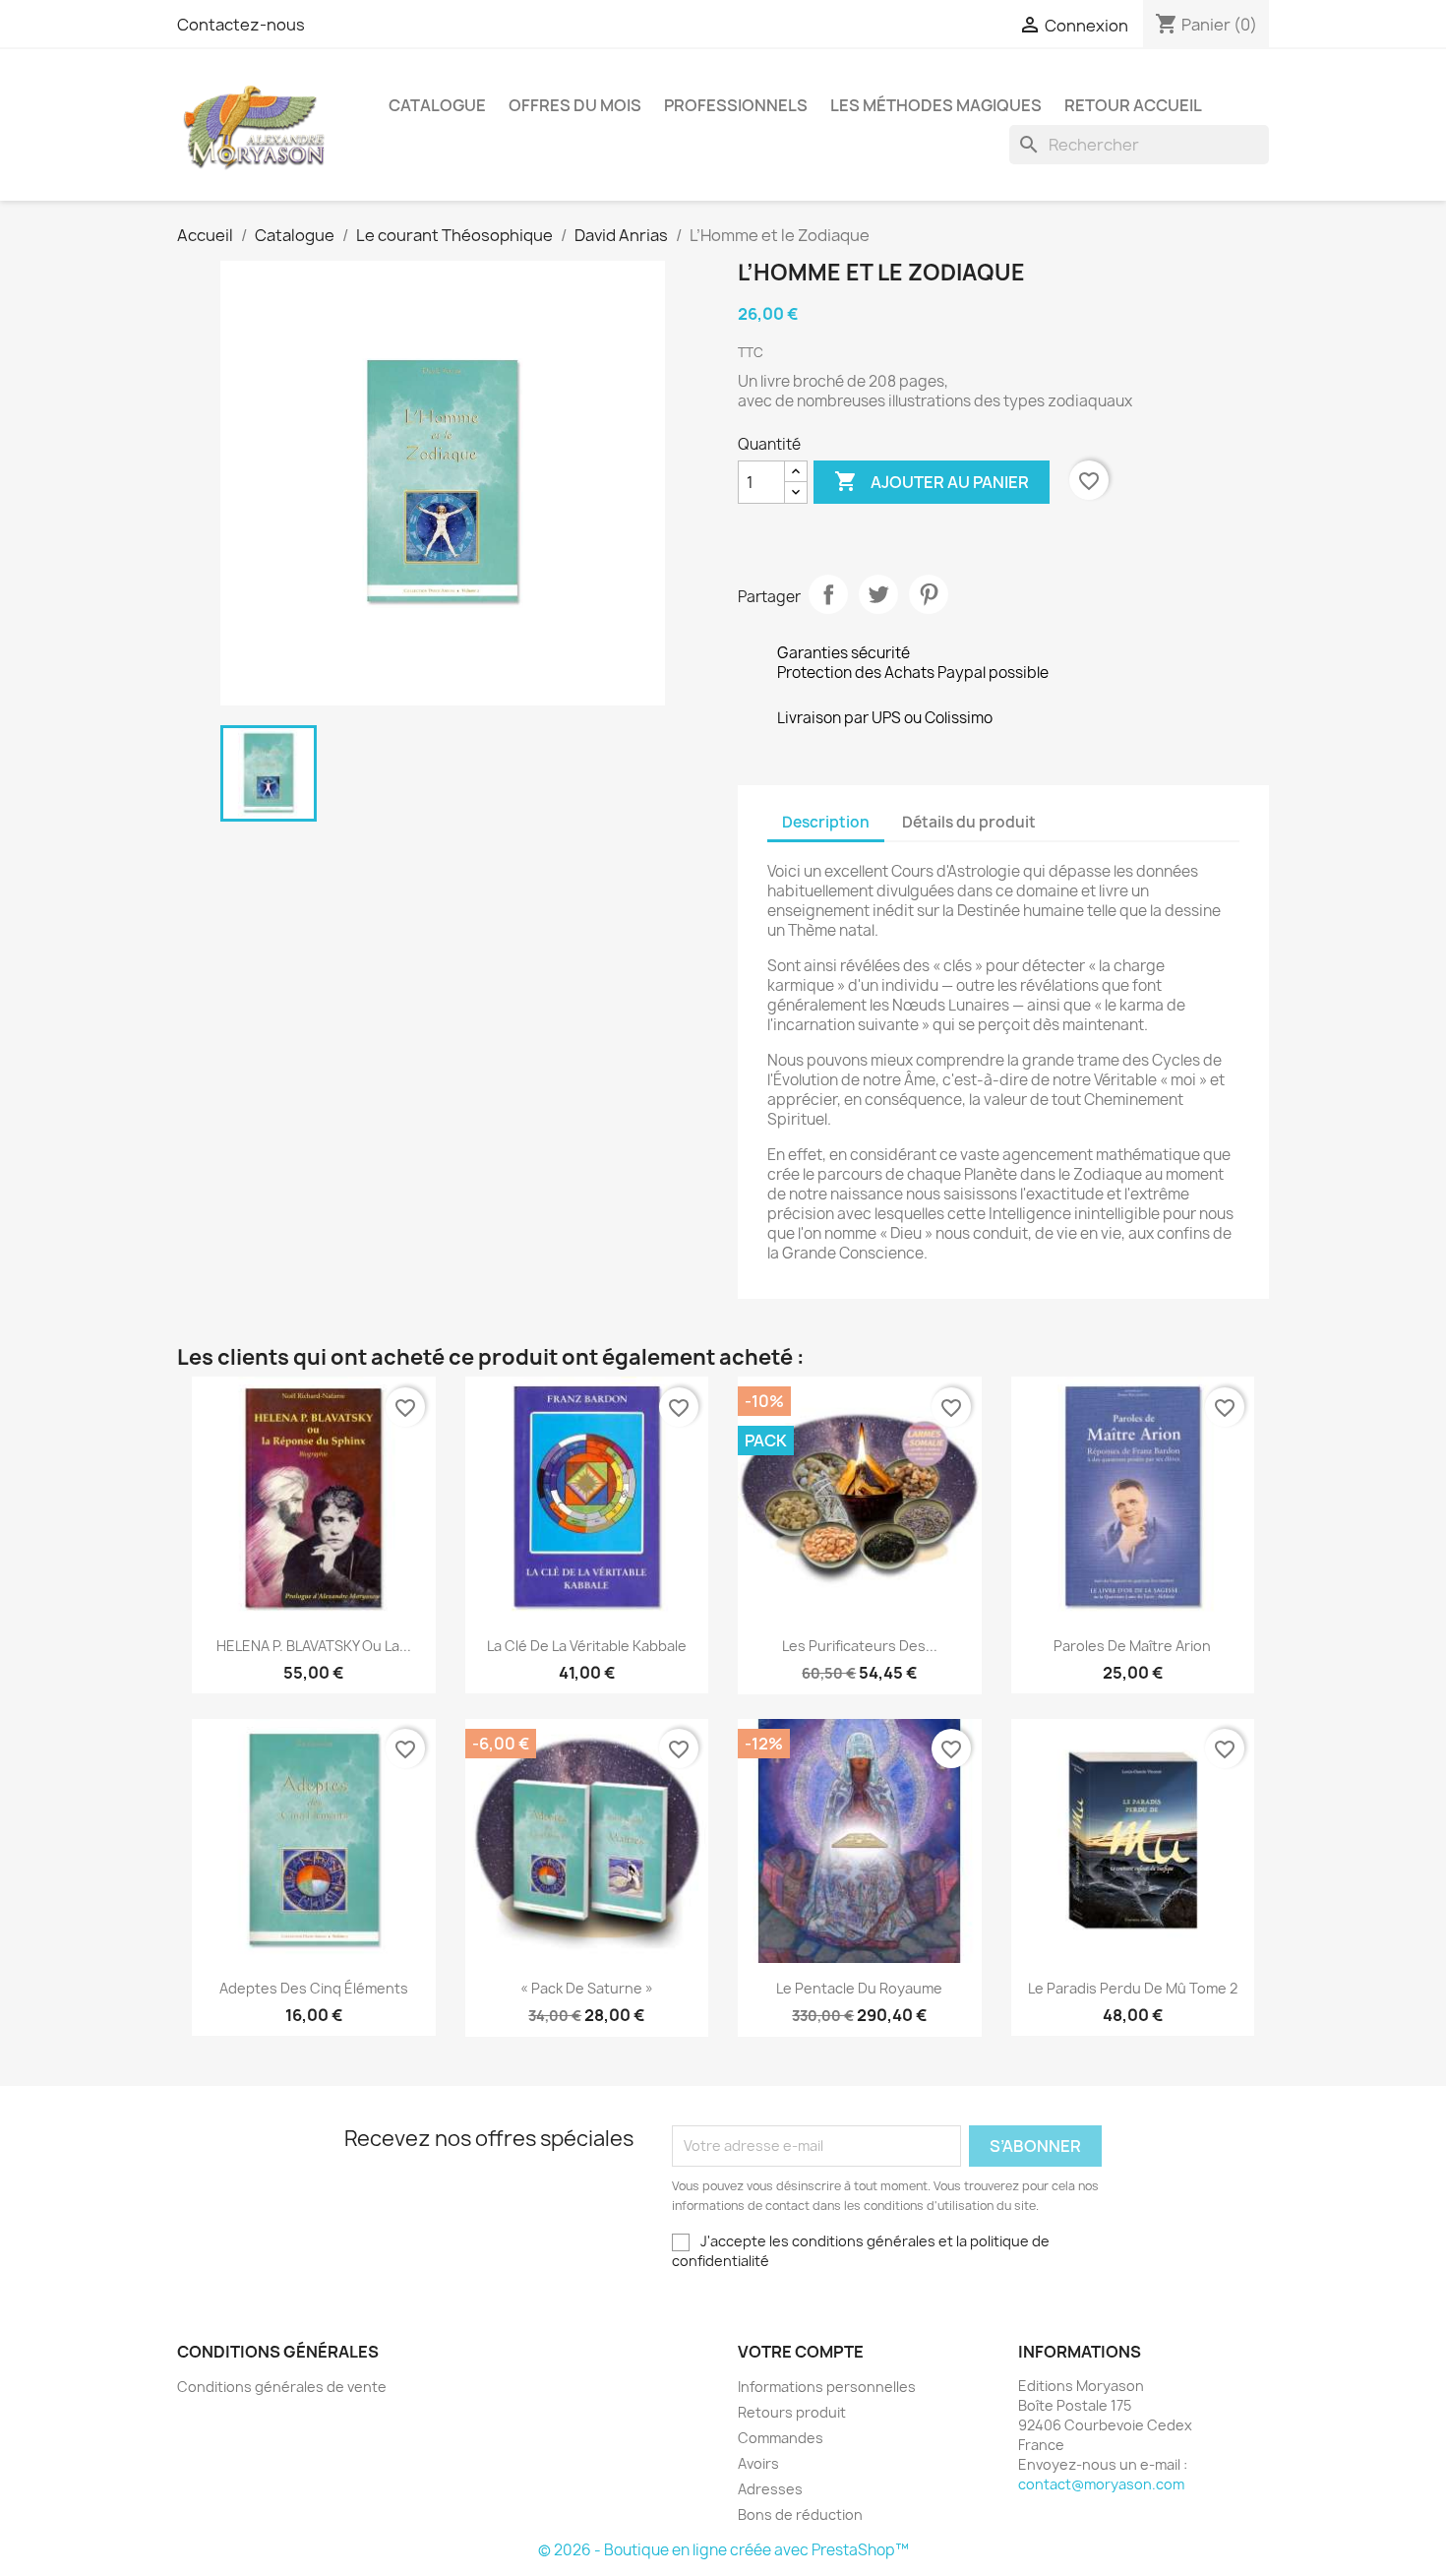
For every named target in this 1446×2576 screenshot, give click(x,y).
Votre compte (801, 2352)
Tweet (878, 594)
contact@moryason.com (1101, 2484)
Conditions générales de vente (282, 2387)
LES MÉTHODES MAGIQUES (936, 105)
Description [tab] (826, 822)
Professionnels (736, 105)
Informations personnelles (827, 2387)
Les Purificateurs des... (860, 1646)
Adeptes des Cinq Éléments (314, 1988)
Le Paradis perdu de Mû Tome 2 (1133, 1988)
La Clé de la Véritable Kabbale (587, 1646)
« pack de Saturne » (587, 1988)
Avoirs (758, 2463)
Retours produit (792, 2412)
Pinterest (929, 594)
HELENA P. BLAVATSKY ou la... (314, 1646)
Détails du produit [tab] (969, 822)
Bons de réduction (800, 2515)
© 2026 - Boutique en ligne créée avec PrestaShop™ (723, 2550)
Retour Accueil (1133, 105)
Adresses (770, 2489)
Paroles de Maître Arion (1132, 1646)
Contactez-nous (241, 25)
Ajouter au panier (932, 481)
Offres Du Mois (575, 105)
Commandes (781, 2438)
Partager (828, 594)
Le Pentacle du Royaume (859, 1988)
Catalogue (437, 105)
